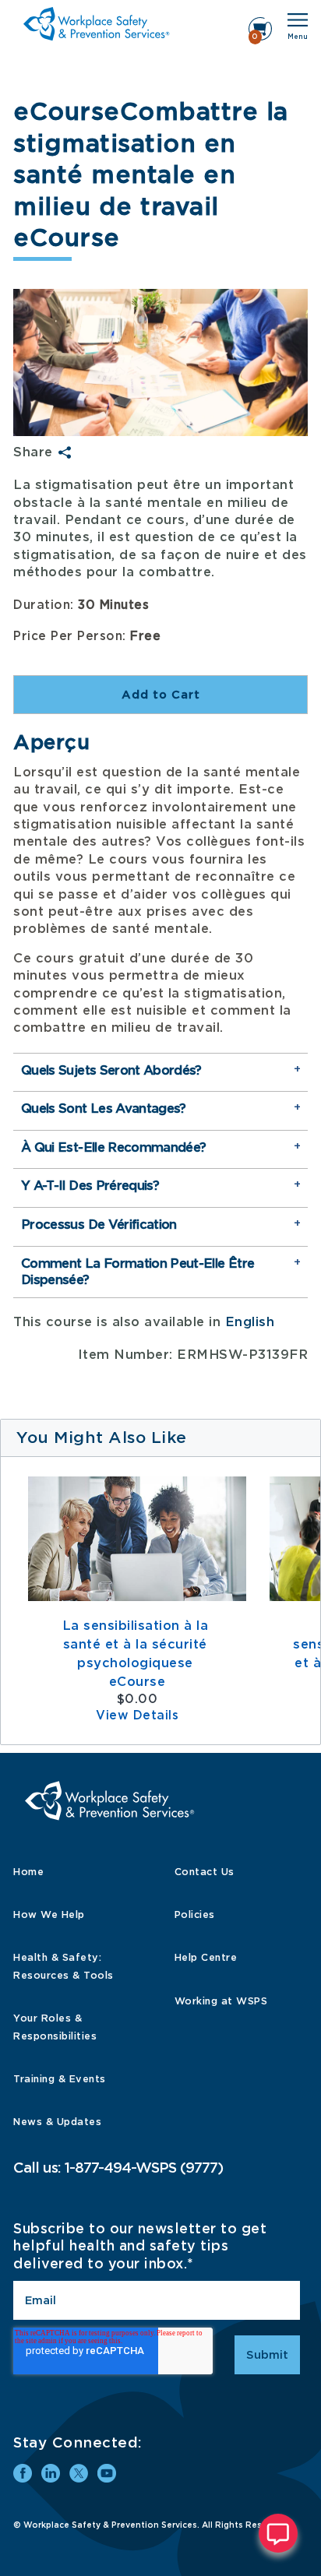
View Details (137, 1716)
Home (28, 1872)
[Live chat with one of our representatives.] (278, 2533)
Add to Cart (161, 695)
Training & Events (60, 2079)
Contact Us (205, 1872)
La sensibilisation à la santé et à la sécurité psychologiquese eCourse (138, 1654)
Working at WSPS (221, 2001)
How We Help (49, 1914)
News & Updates (57, 2122)
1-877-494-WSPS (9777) (144, 2168)
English (250, 1322)
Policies (195, 1914)
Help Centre (206, 1957)
